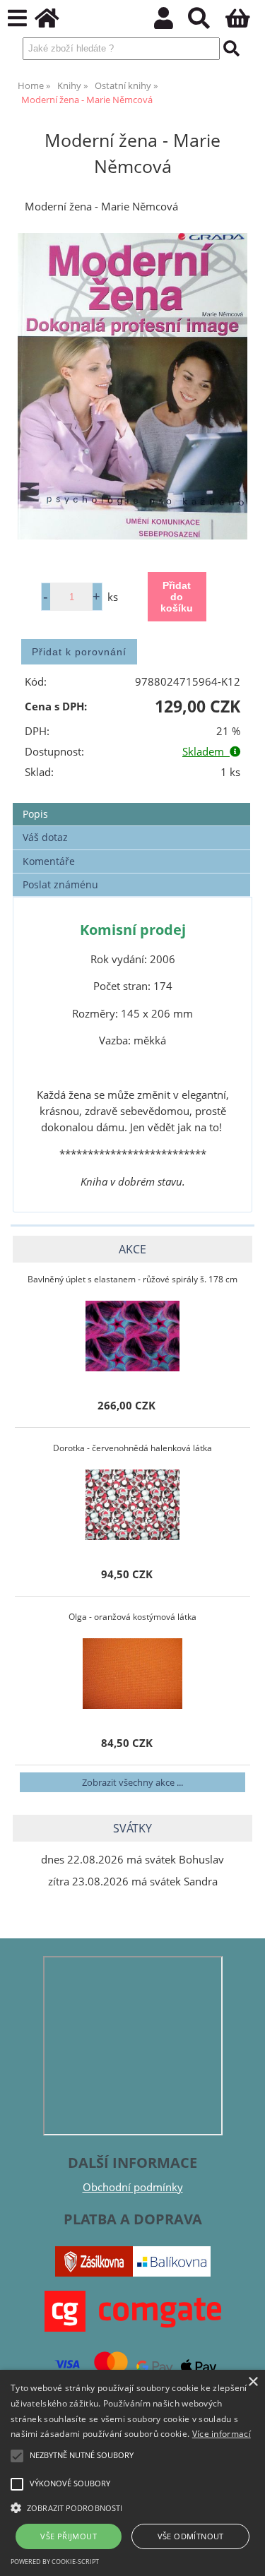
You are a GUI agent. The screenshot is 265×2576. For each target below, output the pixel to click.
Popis (35, 814)
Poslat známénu (60, 884)
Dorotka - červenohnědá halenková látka (132, 1448)
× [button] (253, 2382)
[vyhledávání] (207, 22)
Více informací (222, 2434)
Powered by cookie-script (55, 2562)
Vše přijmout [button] (69, 2536)
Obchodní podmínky (133, 2187)
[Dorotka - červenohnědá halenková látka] (132, 1505)
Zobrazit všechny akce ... (132, 1782)
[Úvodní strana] (55, 22)
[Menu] (17, 19)
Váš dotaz (45, 837)
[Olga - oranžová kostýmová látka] (132, 1674)
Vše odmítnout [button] (191, 2536)
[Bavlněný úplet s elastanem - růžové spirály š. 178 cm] (132, 1336)
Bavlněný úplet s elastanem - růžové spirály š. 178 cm (132, 1279)
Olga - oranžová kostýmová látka (132, 1617)
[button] (132, 2507)
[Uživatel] (171, 22)
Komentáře (49, 861)
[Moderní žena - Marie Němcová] (132, 387)
